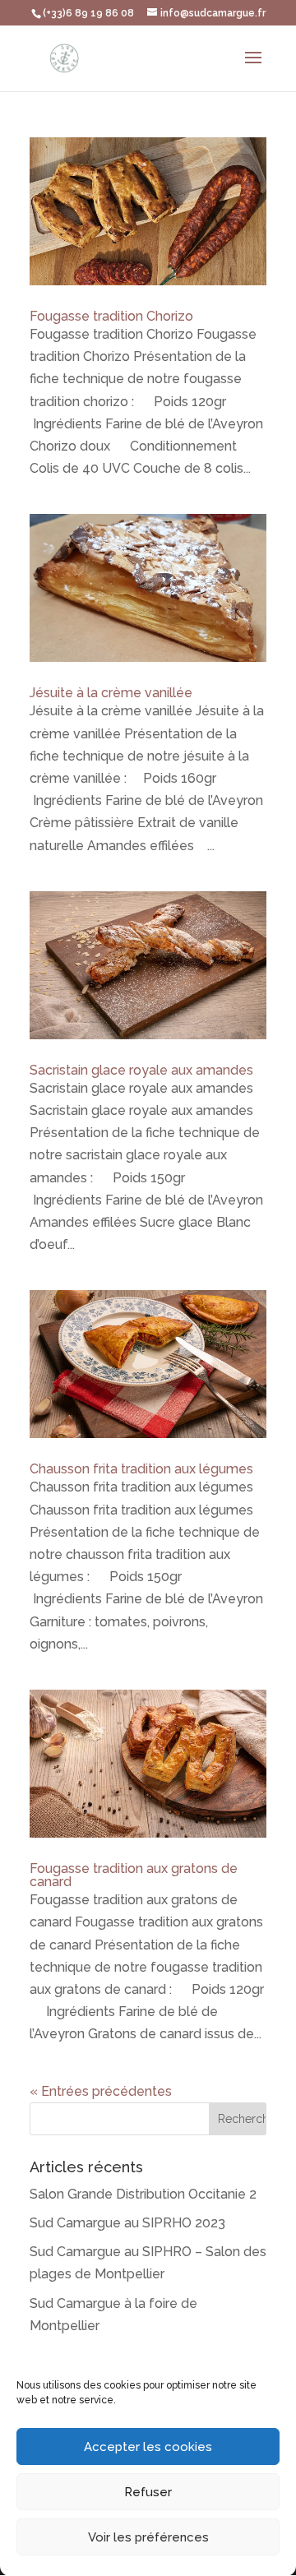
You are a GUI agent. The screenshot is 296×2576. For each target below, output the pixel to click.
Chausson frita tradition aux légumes (141, 1469)
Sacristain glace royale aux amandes (141, 1070)
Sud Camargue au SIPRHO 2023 (127, 2223)
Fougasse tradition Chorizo (111, 316)
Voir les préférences (148, 2537)
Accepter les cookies (148, 2447)
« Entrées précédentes (101, 2091)
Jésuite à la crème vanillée (111, 693)
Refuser (148, 2492)
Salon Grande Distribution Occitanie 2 (143, 2194)
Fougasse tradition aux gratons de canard (134, 1875)
